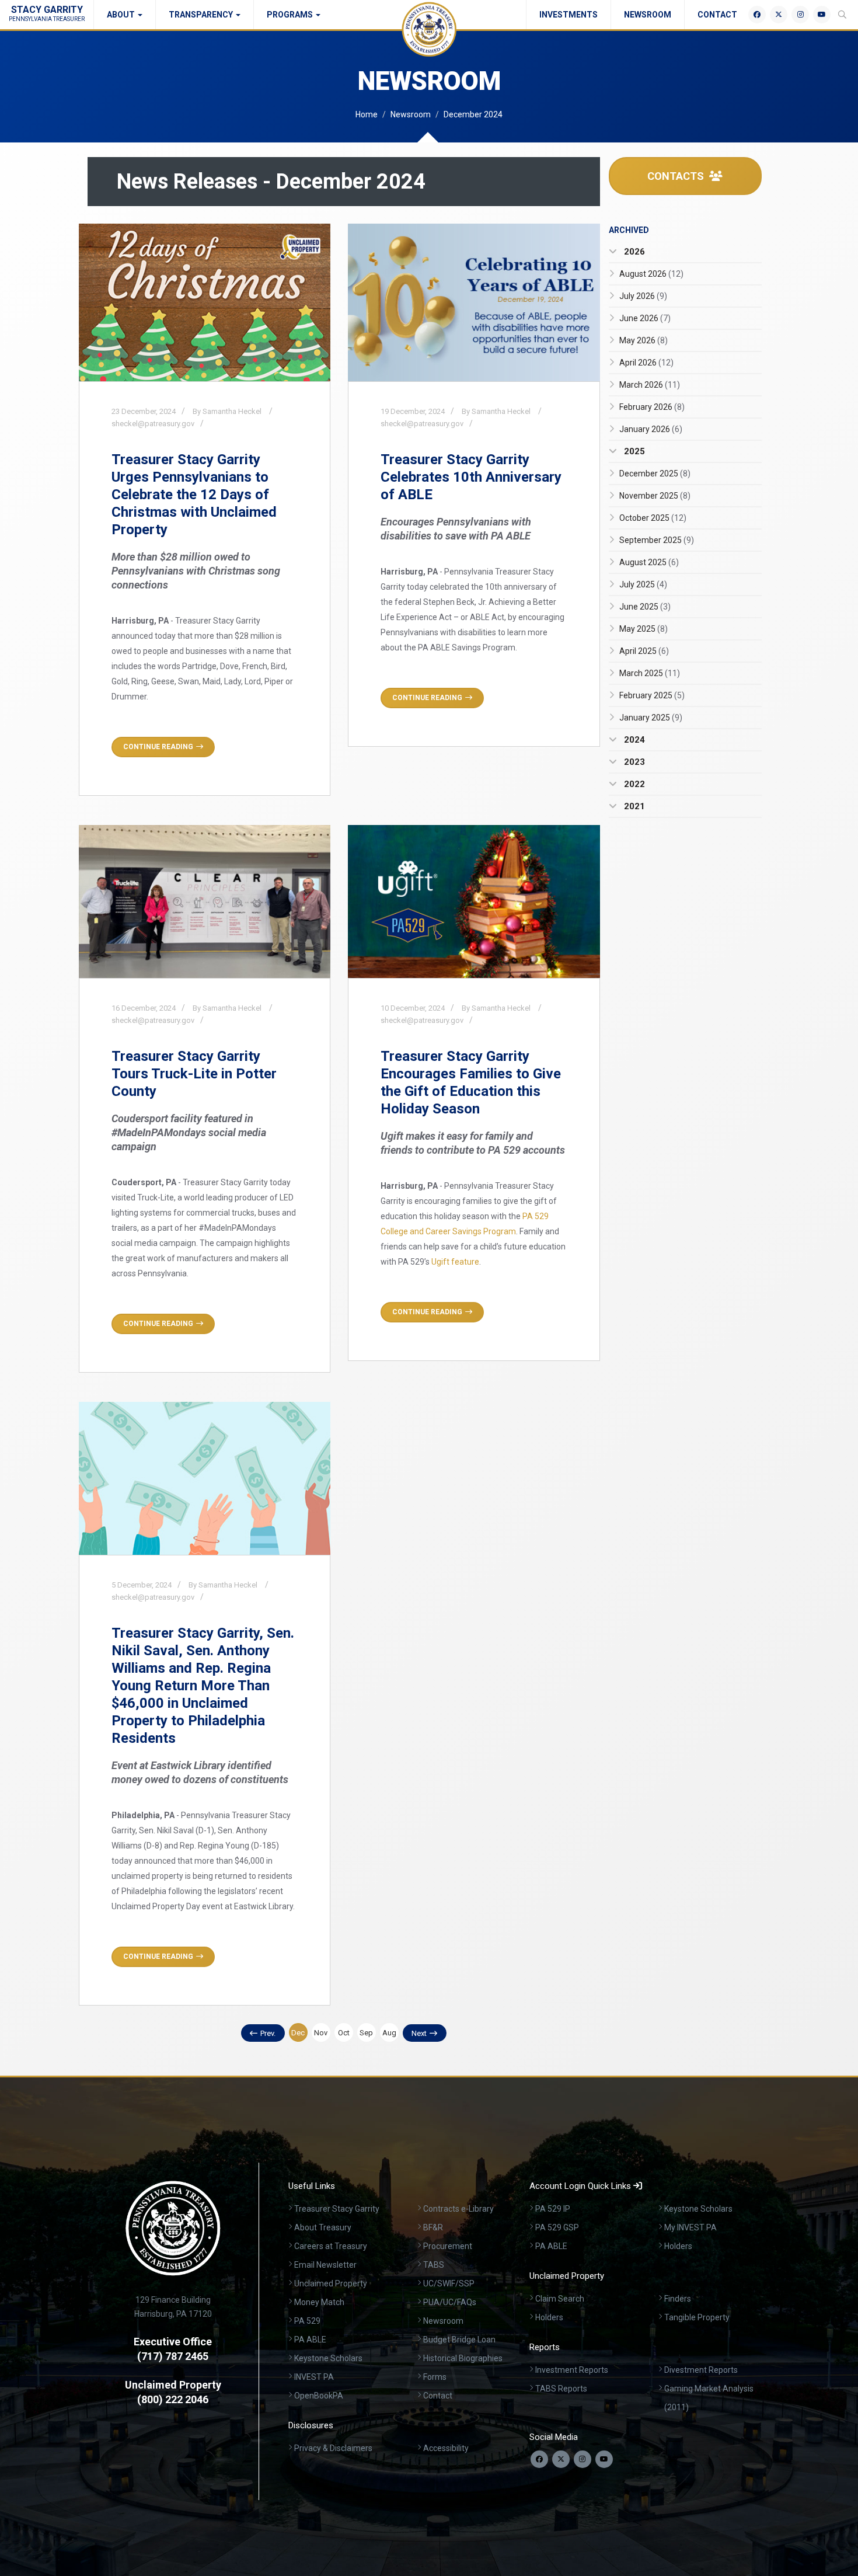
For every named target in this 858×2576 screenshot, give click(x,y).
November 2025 (655, 496)
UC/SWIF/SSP (449, 2283)
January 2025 (651, 718)
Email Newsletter (325, 2265)
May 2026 (643, 340)
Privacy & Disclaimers (333, 2448)
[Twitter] (779, 15)
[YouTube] (822, 15)
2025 (633, 451)
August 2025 (649, 562)
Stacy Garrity (47, 13)
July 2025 (643, 584)
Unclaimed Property (331, 2283)
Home (367, 114)
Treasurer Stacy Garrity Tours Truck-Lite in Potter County (194, 1074)
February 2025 (652, 695)
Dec (298, 2033)
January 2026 (651, 429)
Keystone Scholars (328, 2358)
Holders (678, 2246)
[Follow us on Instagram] (583, 2459)
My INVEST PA (690, 2227)
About (122, 15)
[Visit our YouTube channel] (604, 2459)
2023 (633, 762)
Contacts (677, 176)
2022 (633, 784)
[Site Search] (842, 15)
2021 (633, 806)
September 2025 (657, 540)
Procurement (448, 2246)
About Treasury (323, 2227)
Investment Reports (572, 2370)
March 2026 (650, 385)
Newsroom (648, 15)
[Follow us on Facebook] (539, 2459)
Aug (389, 2033)
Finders (678, 2299)
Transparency (202, 15)
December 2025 (655, 474)
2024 (633, 740)
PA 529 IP (553, 2209)
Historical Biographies (463, 2358)
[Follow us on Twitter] (561, 2459)
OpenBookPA (319, 2396)
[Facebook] (757, 15)
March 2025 (650, 673)
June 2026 (645, 318)
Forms (435, 2377)
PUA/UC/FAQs (450, 2302)
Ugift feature (455, 1262)
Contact (717, 15)
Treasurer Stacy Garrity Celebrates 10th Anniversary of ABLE (471, 477)
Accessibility (446, 2448)
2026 (633, 252)
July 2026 (643, 296)
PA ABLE (310, 2340)
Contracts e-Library (458, 2209)
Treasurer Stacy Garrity (337, 2209)
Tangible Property (697, 2317)
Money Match (319, 2302)
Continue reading (158, 747)
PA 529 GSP (557, 2227)
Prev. (268, 2033)
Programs (291, 15)
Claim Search (560, 2299)
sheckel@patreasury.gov (153, 424)
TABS (434, 2265)
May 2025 (643, 629)
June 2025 (645, 607)
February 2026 (652, 407)
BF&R (433, 2227)
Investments (568, 15)
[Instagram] (800, 15)
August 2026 (651, 274)
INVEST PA (314, 2377)
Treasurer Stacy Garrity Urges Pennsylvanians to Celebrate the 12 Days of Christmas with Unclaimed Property (194, 495)
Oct (344, 2033)
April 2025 (644, 651)
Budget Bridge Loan (459, 2340)
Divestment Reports (701, 2370)
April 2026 (646, 363)
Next (419, 2033)
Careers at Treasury (331, 2246)
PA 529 (307, 2321)
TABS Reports (561, 2389)
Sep (366, 2033)
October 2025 (653, 518)
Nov (321, 2033)
